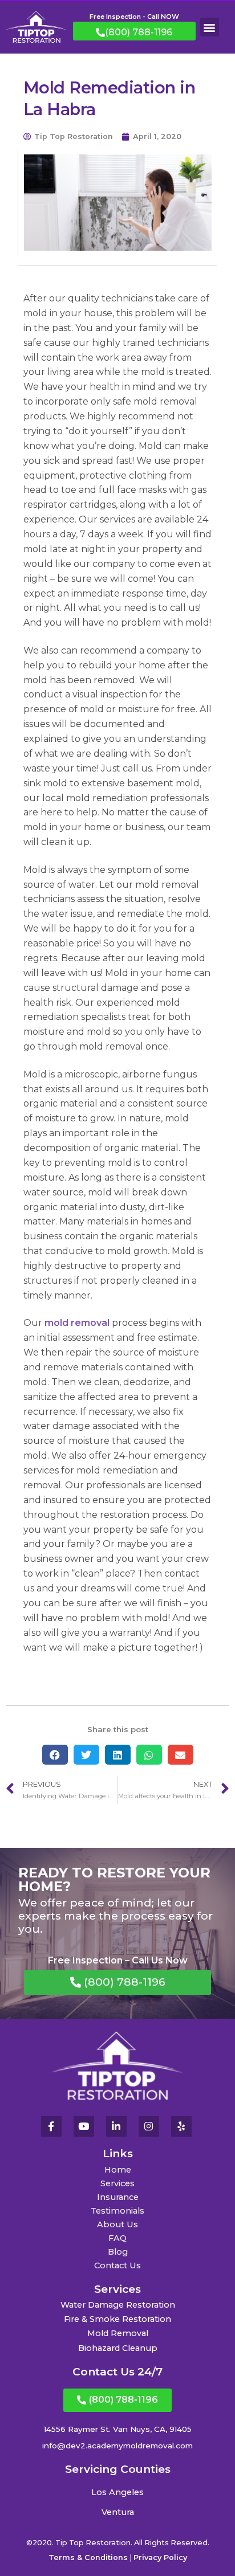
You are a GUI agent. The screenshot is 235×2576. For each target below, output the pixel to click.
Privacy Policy (160, 2557)
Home (118, 2170)
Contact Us (117, 2265)
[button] (210, 27)
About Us (117, 2224)
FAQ (117, 2238)
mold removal (77, 1323)
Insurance (118, 2197)
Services (117, 2183)
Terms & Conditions (88, 2557)
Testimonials (117, 2211)
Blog (118, 2252)
